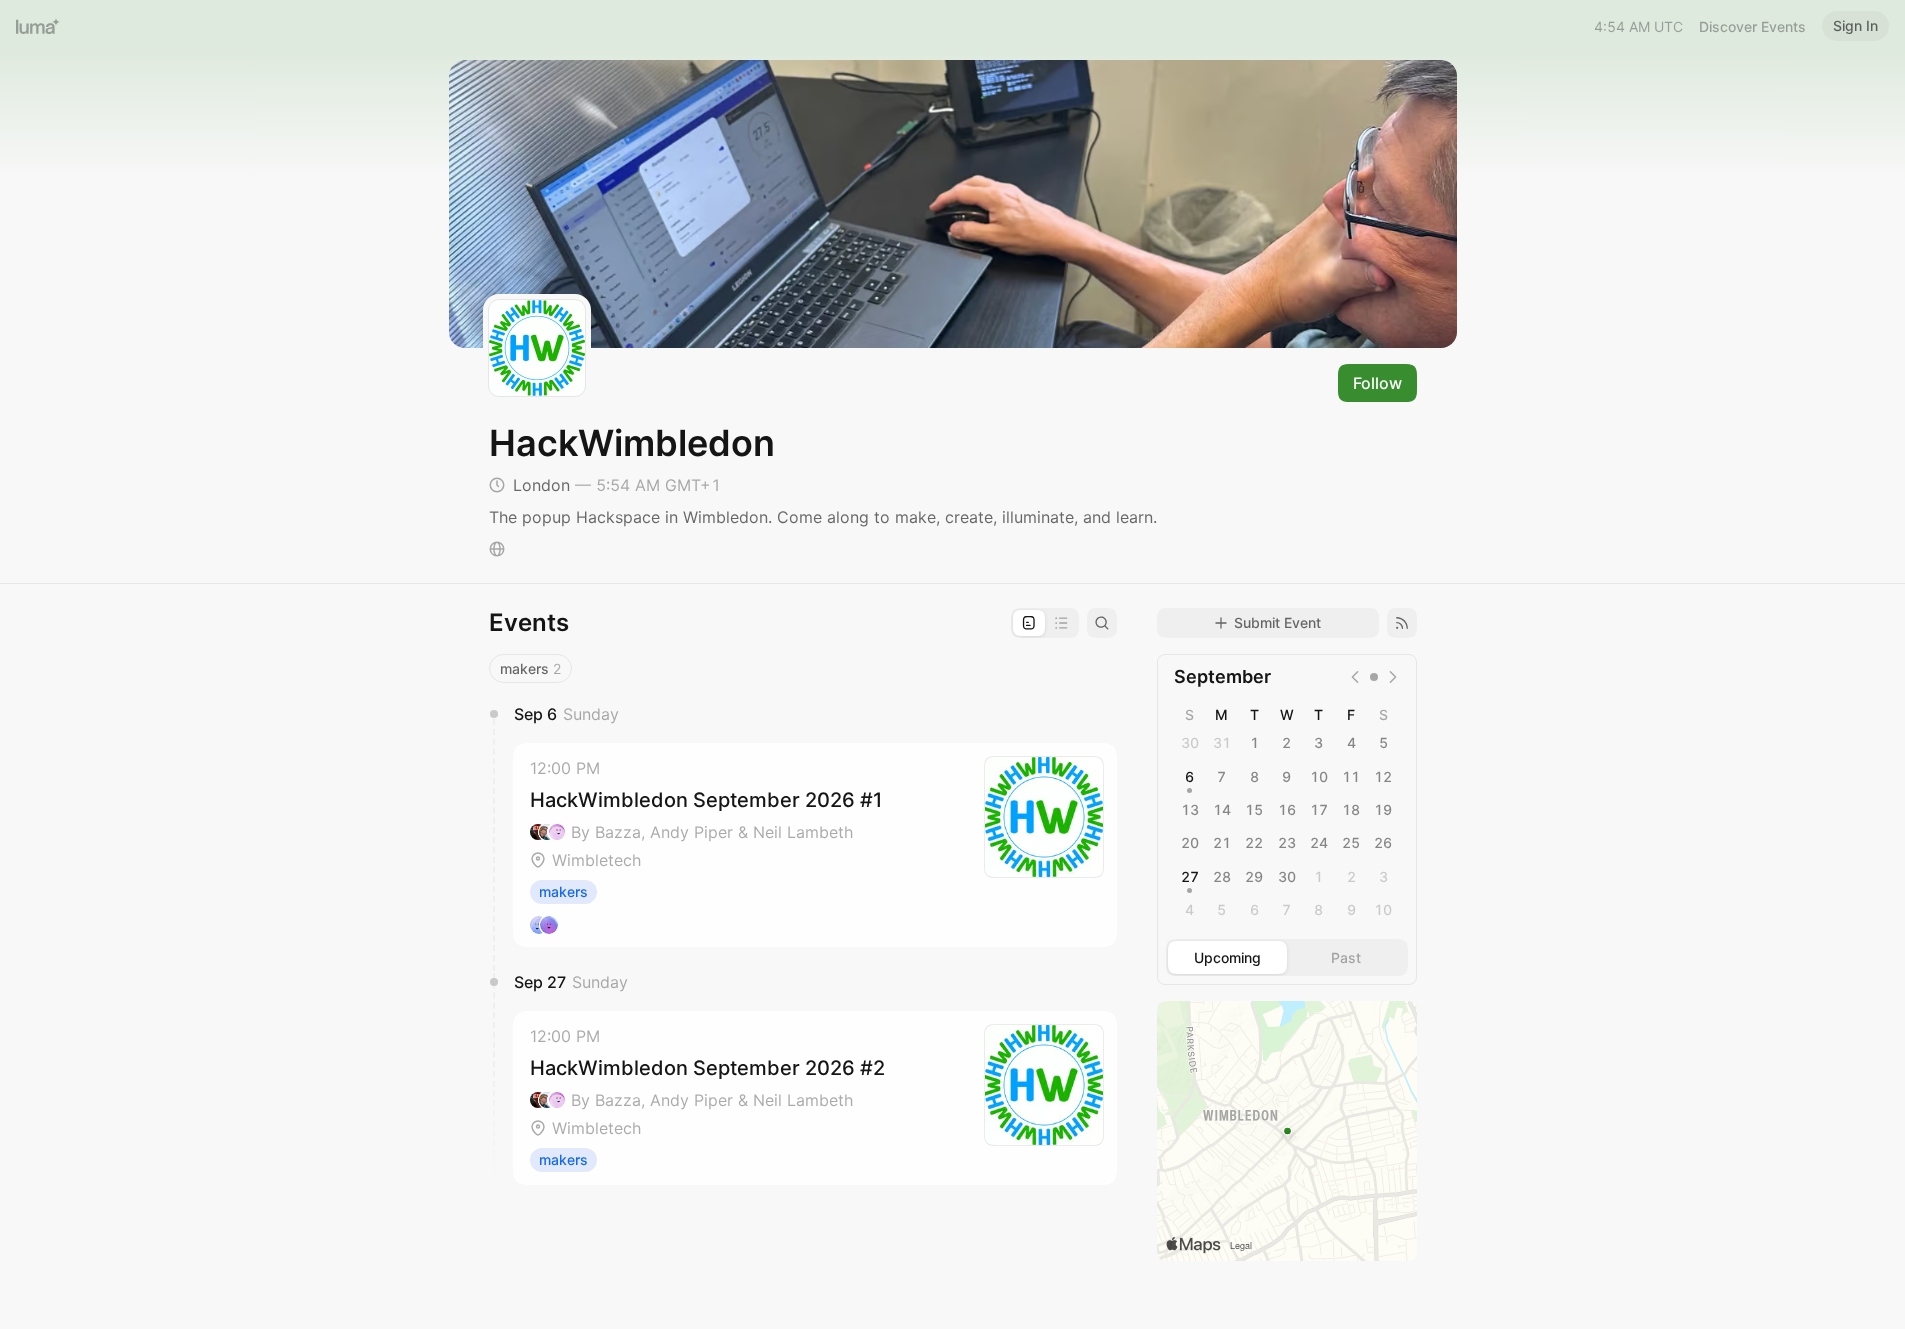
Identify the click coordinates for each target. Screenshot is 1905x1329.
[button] (815, 845)
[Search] (1102, 623)
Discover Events (1752, 26)
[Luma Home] (38, 26)
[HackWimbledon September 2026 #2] (815, 1098)
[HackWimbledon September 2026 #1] (815, 845)
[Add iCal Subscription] (1402, 623)
